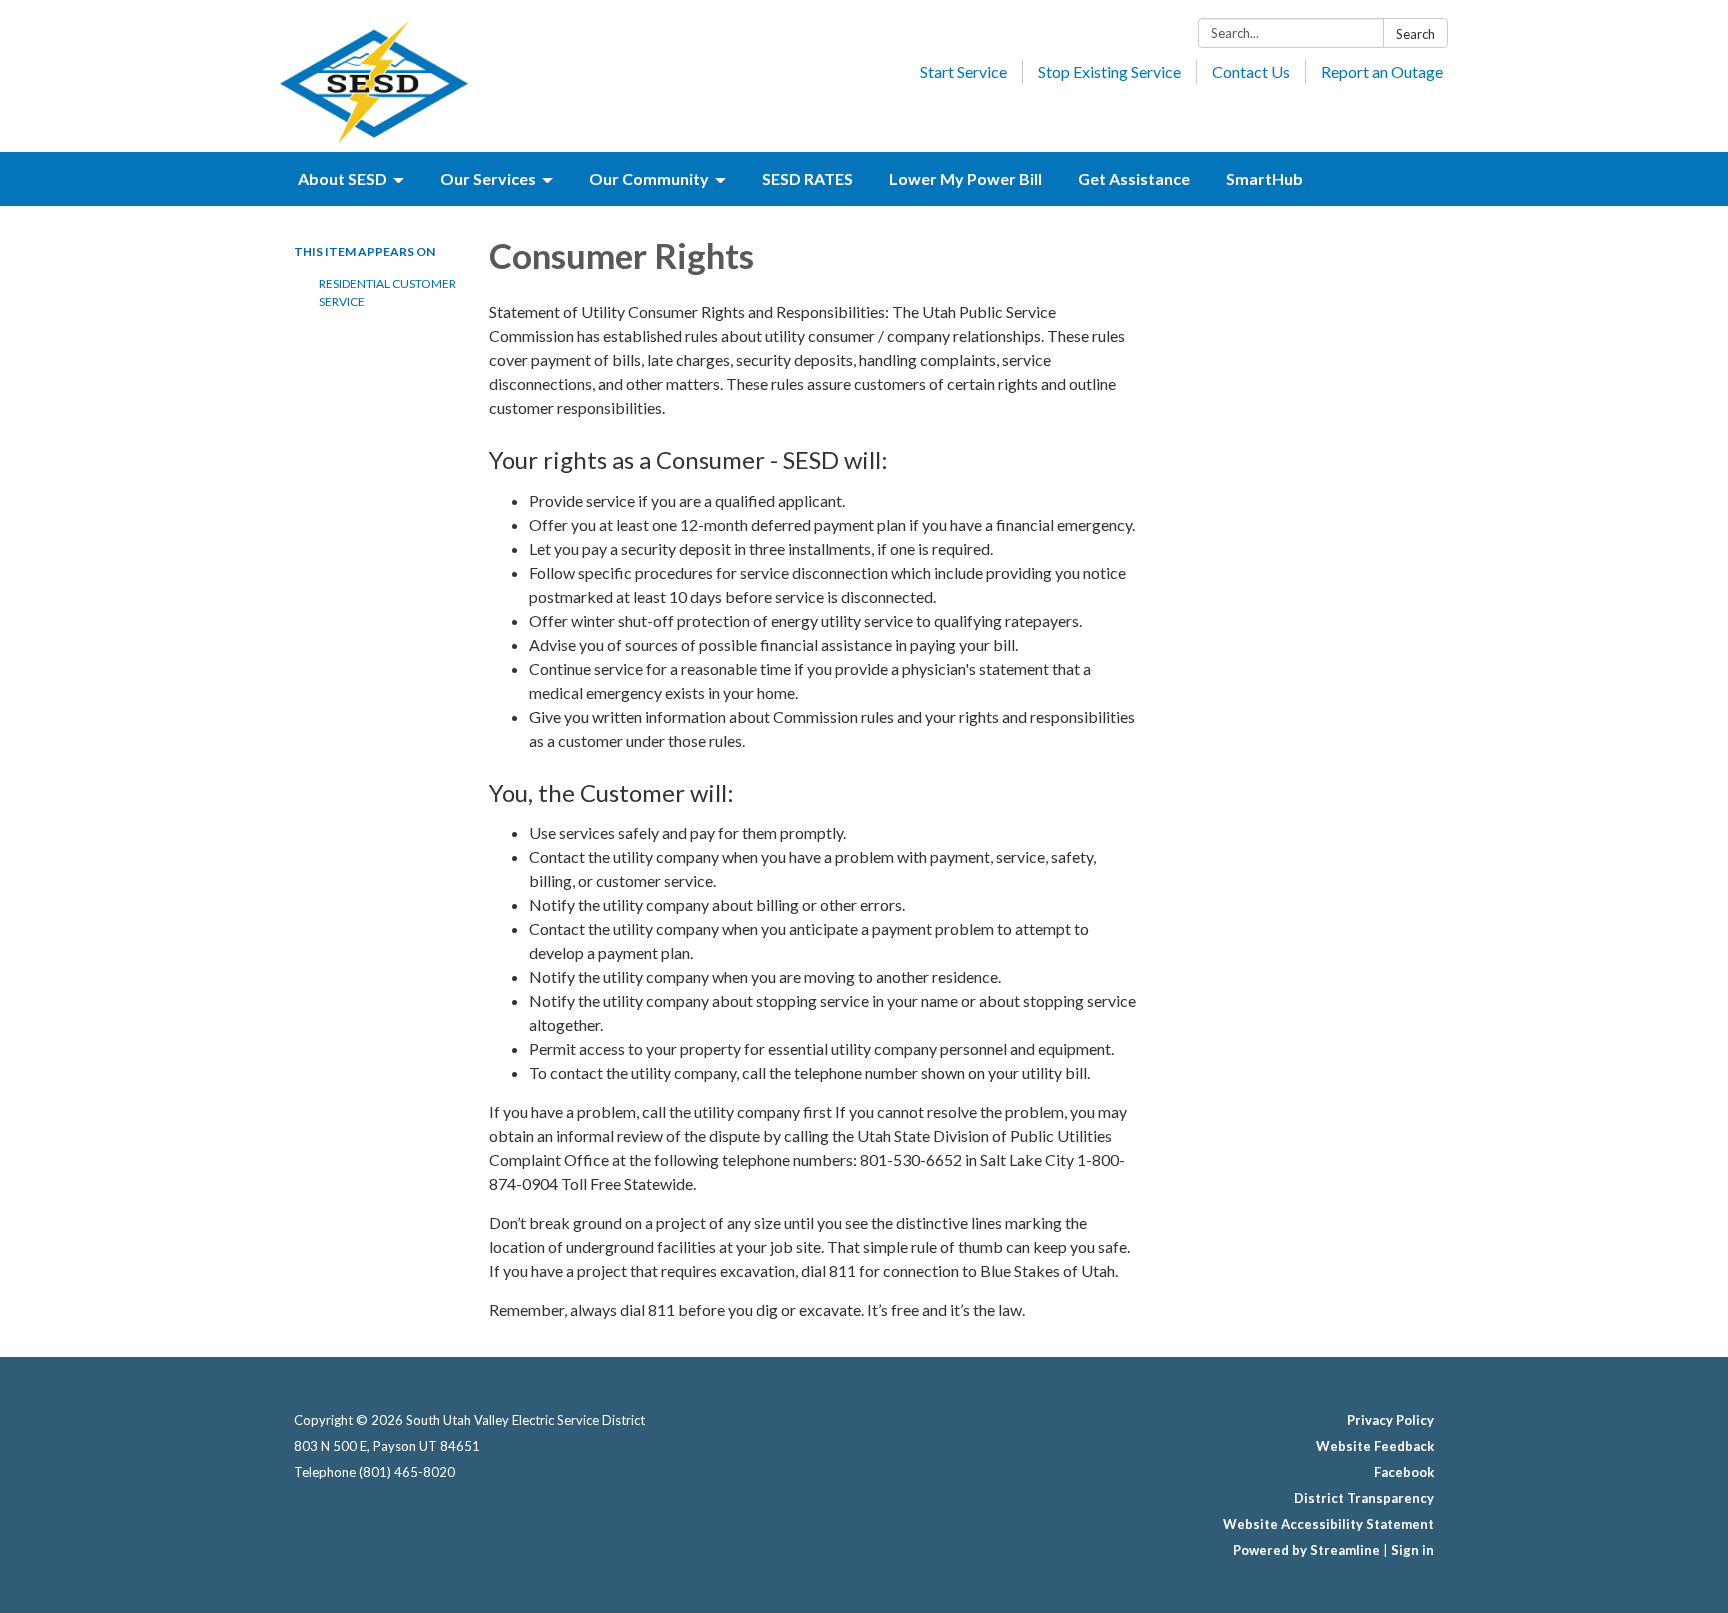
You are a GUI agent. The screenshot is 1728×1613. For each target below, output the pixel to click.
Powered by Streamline (1306, 1550)
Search (1415, 34)
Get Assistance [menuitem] (1134, 178)
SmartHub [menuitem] (1264, 178)
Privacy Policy (1390, 1420)
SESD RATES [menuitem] (807, 178)
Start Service (963, 71)
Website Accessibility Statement (1328, 1524)
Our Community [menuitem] (649, 178)
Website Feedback (1375, 1446)
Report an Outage (1382, 71)
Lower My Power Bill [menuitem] (965, 178)
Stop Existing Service (1109, 71)
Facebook (1404, 1472)
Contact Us (1251, 71)
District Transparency (1364, 1498)
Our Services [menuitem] (488, 178)
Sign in (1412, 1550)
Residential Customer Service (387, 292)
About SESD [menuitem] (342, 178)
